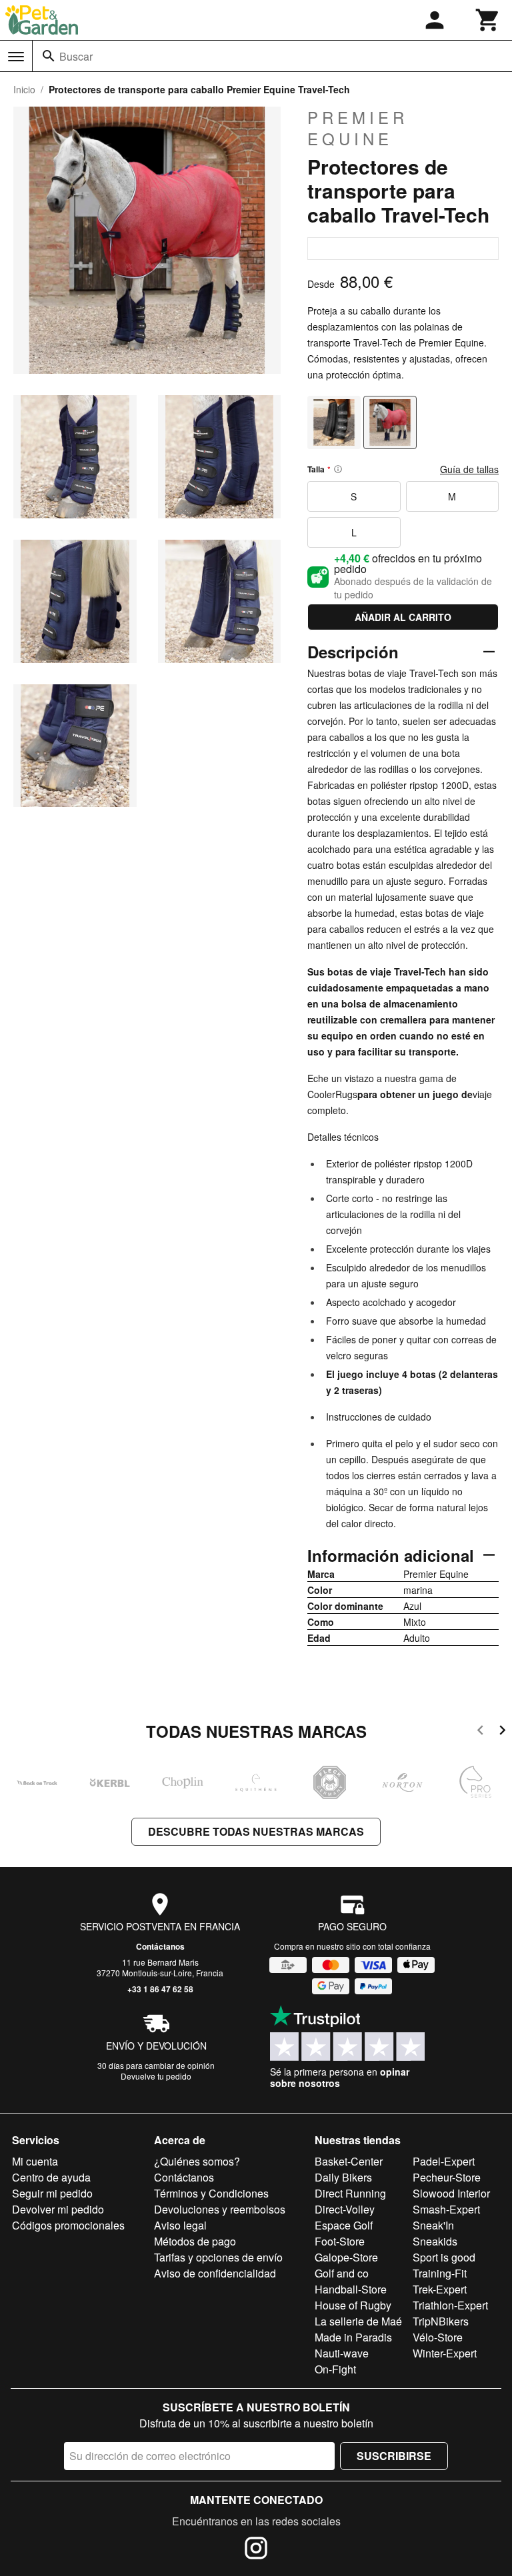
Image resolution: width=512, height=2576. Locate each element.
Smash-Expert (446, 2209)
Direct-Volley (345, 2209)
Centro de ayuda (51, 2177)
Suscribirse (394, 2456)
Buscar (76, 56)
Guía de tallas (469, 469)
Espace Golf (344, 2225)
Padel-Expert (444, 2161)
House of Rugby (353, 2305)
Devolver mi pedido (58, 2209)
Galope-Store (346, 2257)
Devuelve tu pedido (156, 2076)
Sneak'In (433, 2225)
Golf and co (342, 2273)
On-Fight (335, 2369)
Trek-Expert (440, 2289)
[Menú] (16, 57)
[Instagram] (256, 2550)
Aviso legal (180, 2225)
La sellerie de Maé (358, 2321)
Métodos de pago (195, 2241)
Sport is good (444, 2257)
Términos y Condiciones (211, 2193)
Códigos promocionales (68, 2225)
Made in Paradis (353, 2337)
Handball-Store (351, 2289)
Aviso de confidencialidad (215, 2273)
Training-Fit (440, 2273)
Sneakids (435, 2241)
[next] (502, 1732)
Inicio (24, 89)
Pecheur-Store (447, 2177)
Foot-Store (340, 2241)
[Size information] (338, 469)
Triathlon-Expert (450, 2305)
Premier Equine (358, 128)
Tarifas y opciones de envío (218, 2257)
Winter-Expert (445, 2353)
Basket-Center (349, 2161)
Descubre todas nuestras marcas (256, 1831)
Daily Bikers (343, 2177)
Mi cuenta (35, 2161)
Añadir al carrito (403, 617)
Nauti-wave (342, 2353)
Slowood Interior (451, 2193)
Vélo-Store (438, 2337)
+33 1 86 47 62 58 (160, 1989)
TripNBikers (441, 2321)
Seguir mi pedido (52, 2193)
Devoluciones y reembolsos (220, 2209)
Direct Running (350, 2193)
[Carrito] (488, 20)
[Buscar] (49, 56)
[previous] (480, 1732)
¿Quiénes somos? (197, 2161)
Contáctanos (160, 1946)
